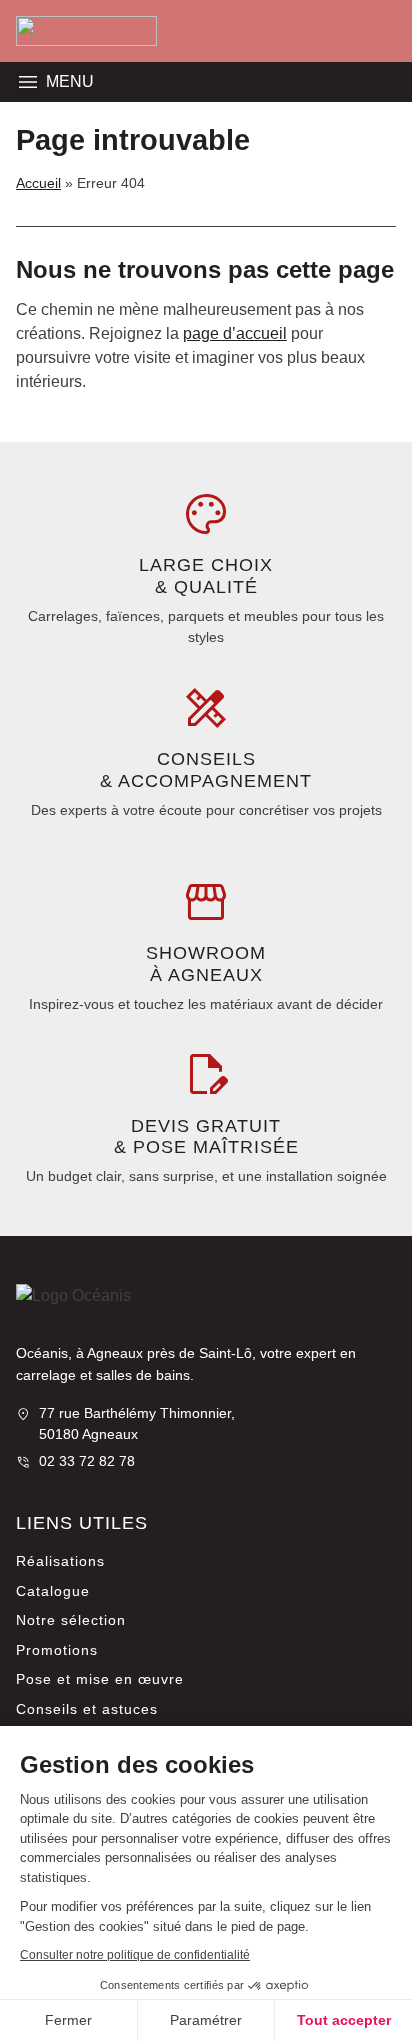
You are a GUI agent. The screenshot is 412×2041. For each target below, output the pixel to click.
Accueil (38, 183)
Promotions (57, 1650)
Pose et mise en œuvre (100, 1679)
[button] (28, 82)
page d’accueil (235, 333)
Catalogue (53, 1591)
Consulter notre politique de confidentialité (135, 1955)
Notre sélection (71, 1620)
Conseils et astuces (87, 1709)
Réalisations (60, 1561)
